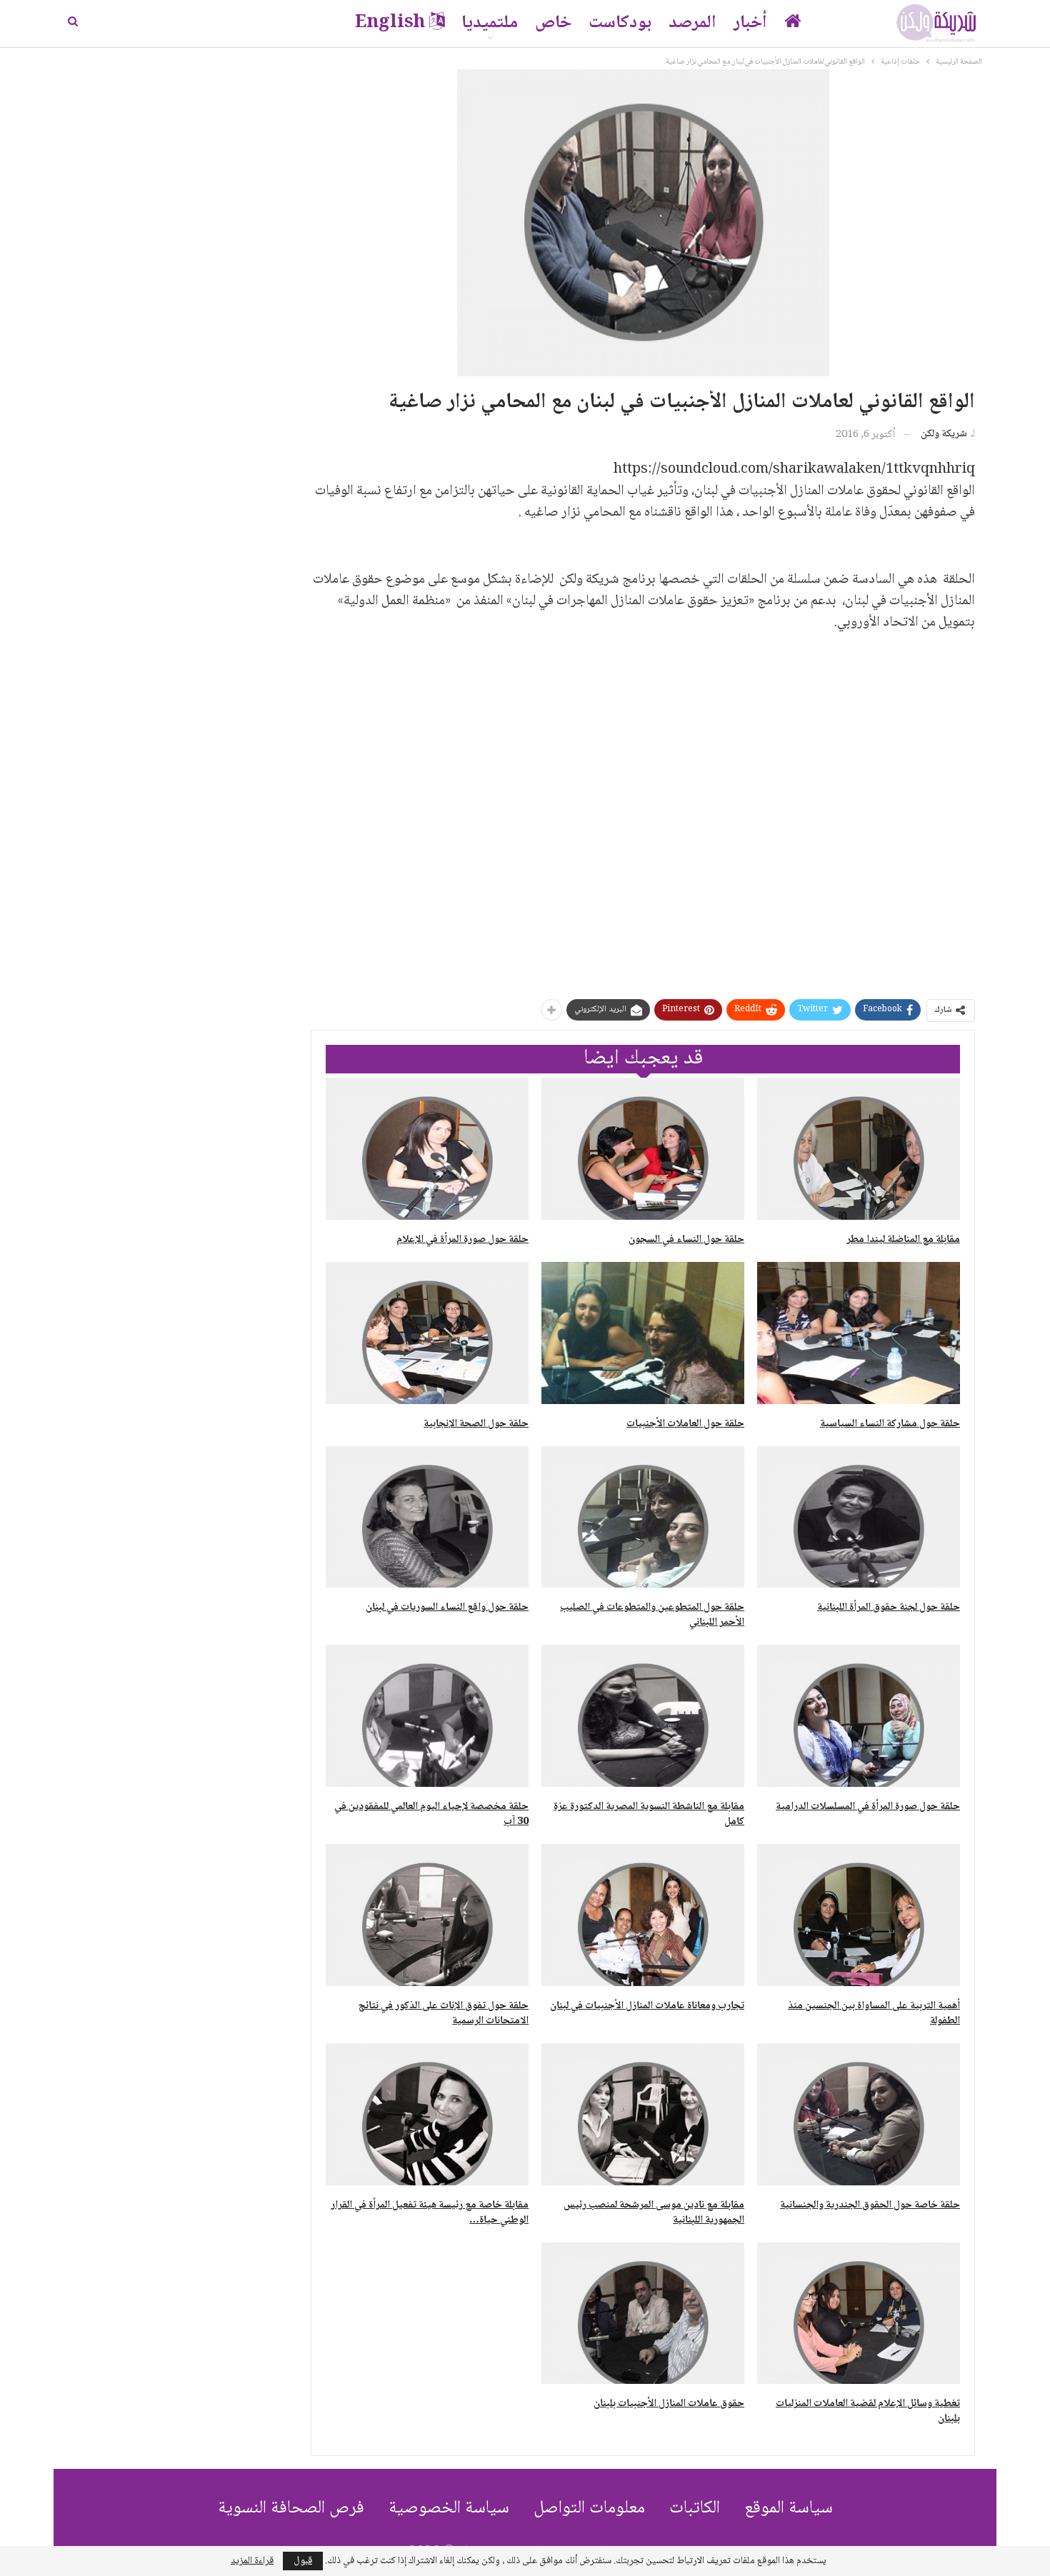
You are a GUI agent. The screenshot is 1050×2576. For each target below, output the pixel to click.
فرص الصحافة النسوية (291, 2509)
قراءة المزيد (252, 2561)
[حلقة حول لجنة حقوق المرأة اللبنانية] (859, 1517)
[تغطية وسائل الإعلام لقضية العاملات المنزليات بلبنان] (859, 2314)
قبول (303, 2561)
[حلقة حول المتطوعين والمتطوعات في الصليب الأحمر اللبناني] (643, 1517)
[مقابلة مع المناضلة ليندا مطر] (859, 1149)
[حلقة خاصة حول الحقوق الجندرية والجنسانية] (859, 2114)
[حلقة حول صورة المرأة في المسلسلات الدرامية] (859, 1716)
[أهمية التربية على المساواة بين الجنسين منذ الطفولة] (859, 1915)
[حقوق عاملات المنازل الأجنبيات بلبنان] (643, 2314)
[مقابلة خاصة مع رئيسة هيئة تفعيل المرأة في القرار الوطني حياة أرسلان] (427, 2114)
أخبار (750, 23)
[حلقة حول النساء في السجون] (643, 1149)
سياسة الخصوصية (449, 2509)
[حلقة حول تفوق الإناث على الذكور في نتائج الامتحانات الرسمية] (427, 1915)
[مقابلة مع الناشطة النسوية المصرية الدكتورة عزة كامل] (643, 1716)
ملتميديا (490, 23)
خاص (553, 23)
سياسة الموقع (789, 2509)
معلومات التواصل (589, 2509)
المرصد (692, 23)
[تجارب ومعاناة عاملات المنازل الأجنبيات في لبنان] (643, 1915)
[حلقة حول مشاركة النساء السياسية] (859, 1333)
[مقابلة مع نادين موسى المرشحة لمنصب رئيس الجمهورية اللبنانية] (643, 2114)
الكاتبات (695, 2509)
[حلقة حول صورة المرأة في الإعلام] (427, 1149)
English (390, 23)
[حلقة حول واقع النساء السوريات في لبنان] (427, 1517)
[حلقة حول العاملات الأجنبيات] (643, 1333)
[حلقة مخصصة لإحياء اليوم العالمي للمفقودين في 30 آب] (427, 1716)
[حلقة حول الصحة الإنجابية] (427, 1333)
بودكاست (620, 23)
